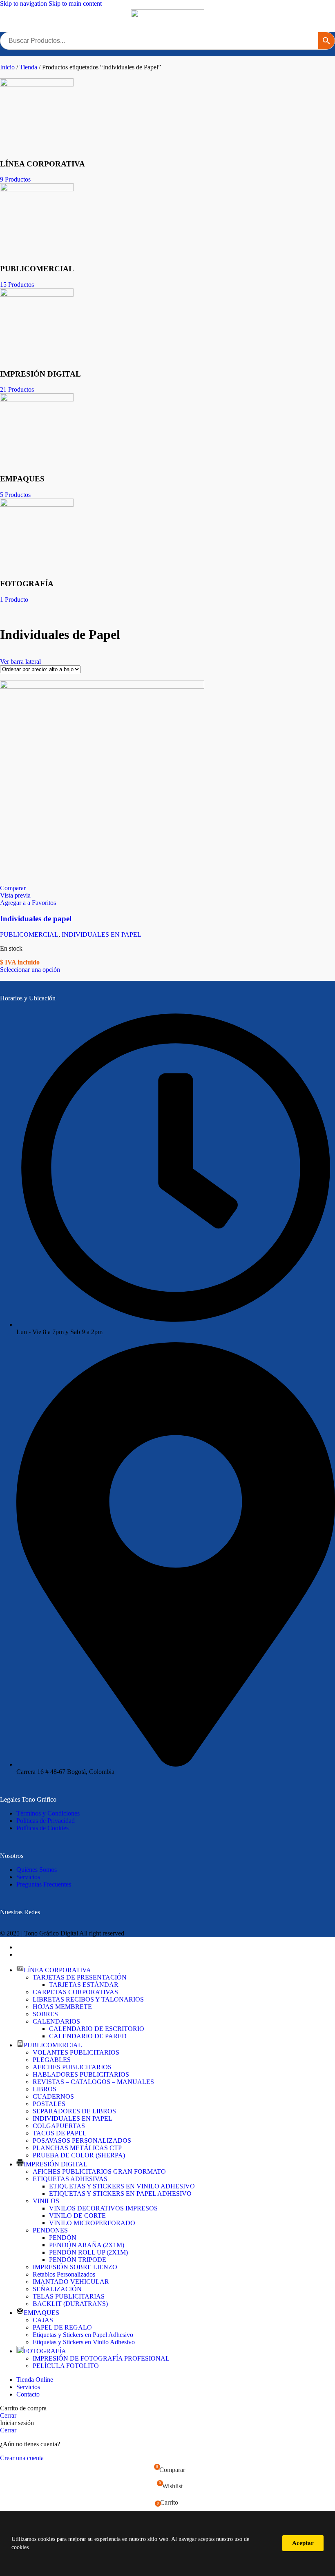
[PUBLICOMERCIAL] (37, 189)
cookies (47, 2539)
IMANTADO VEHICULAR (71, 2282)
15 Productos (17, 285)
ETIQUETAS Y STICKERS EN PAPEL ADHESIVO (120, 2194)
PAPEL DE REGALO (62, 2327)
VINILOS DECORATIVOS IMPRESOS (103, 2208)
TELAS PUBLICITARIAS (69, 2296)
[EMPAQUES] (37, 399)
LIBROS (45, 2089)
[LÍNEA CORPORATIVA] (37, 84)
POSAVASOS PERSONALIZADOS (82, 2140)
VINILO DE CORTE (77, 2216)
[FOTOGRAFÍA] (37, 504)
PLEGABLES (52, 2060)
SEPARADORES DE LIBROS (74, 2111)
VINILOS (46, 2201)
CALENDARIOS (56, 2021)
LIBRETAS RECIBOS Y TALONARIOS (88, 1999)
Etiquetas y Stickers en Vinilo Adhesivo (84, 2342)
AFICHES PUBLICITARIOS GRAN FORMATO (99, 2171)
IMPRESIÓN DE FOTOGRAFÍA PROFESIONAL (101, 2358)
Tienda (29, 67)
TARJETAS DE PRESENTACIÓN (80, 1977)
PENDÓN (63, 2238)
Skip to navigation (24, 3)
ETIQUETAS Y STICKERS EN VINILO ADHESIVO (122, 2186)
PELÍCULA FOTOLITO (66, 2366)
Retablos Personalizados (64, 2274)
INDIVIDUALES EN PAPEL (102, 934)
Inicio (8, 67)
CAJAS (43, 2320)
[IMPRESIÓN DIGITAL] (37, 294)
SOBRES (45, 2014)
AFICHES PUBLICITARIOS (72, 2067)
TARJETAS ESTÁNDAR (84, 1985)
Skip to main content (75, 3)
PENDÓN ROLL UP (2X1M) (88, 2252)
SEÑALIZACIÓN (57, 2289)
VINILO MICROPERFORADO (92, 2223)
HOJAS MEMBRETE (62, 2007)
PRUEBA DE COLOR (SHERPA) (79, 2155)
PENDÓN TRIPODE (78, 2260)
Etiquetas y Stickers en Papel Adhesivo (83, 2335)
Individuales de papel (36, 919)
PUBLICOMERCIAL (29, 934)
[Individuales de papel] (102, 686)
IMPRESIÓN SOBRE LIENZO (75, 2267)
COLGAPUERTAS (59, 2126)
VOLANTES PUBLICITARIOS (76, 2052)
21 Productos (17, 389)
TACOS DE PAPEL (60, 2133)
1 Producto (14, 600)
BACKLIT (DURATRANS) (70, 2304)
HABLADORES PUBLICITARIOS (81, 2074)
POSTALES (49, 2104)
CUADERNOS (53, 2096)
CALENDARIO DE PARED (88, 2036)
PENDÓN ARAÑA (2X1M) (87, 2245)
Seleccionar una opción (30, 970)
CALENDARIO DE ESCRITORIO (97, 2029)
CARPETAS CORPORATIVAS (75, 1992)
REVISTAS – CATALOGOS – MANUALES (93, 2082)
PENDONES (50, 2230)
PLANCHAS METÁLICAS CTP (77, 2148)
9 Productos (15, 179)
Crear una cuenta (22, 2458)
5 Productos (15, 495)
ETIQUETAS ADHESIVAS (70, 2179)
